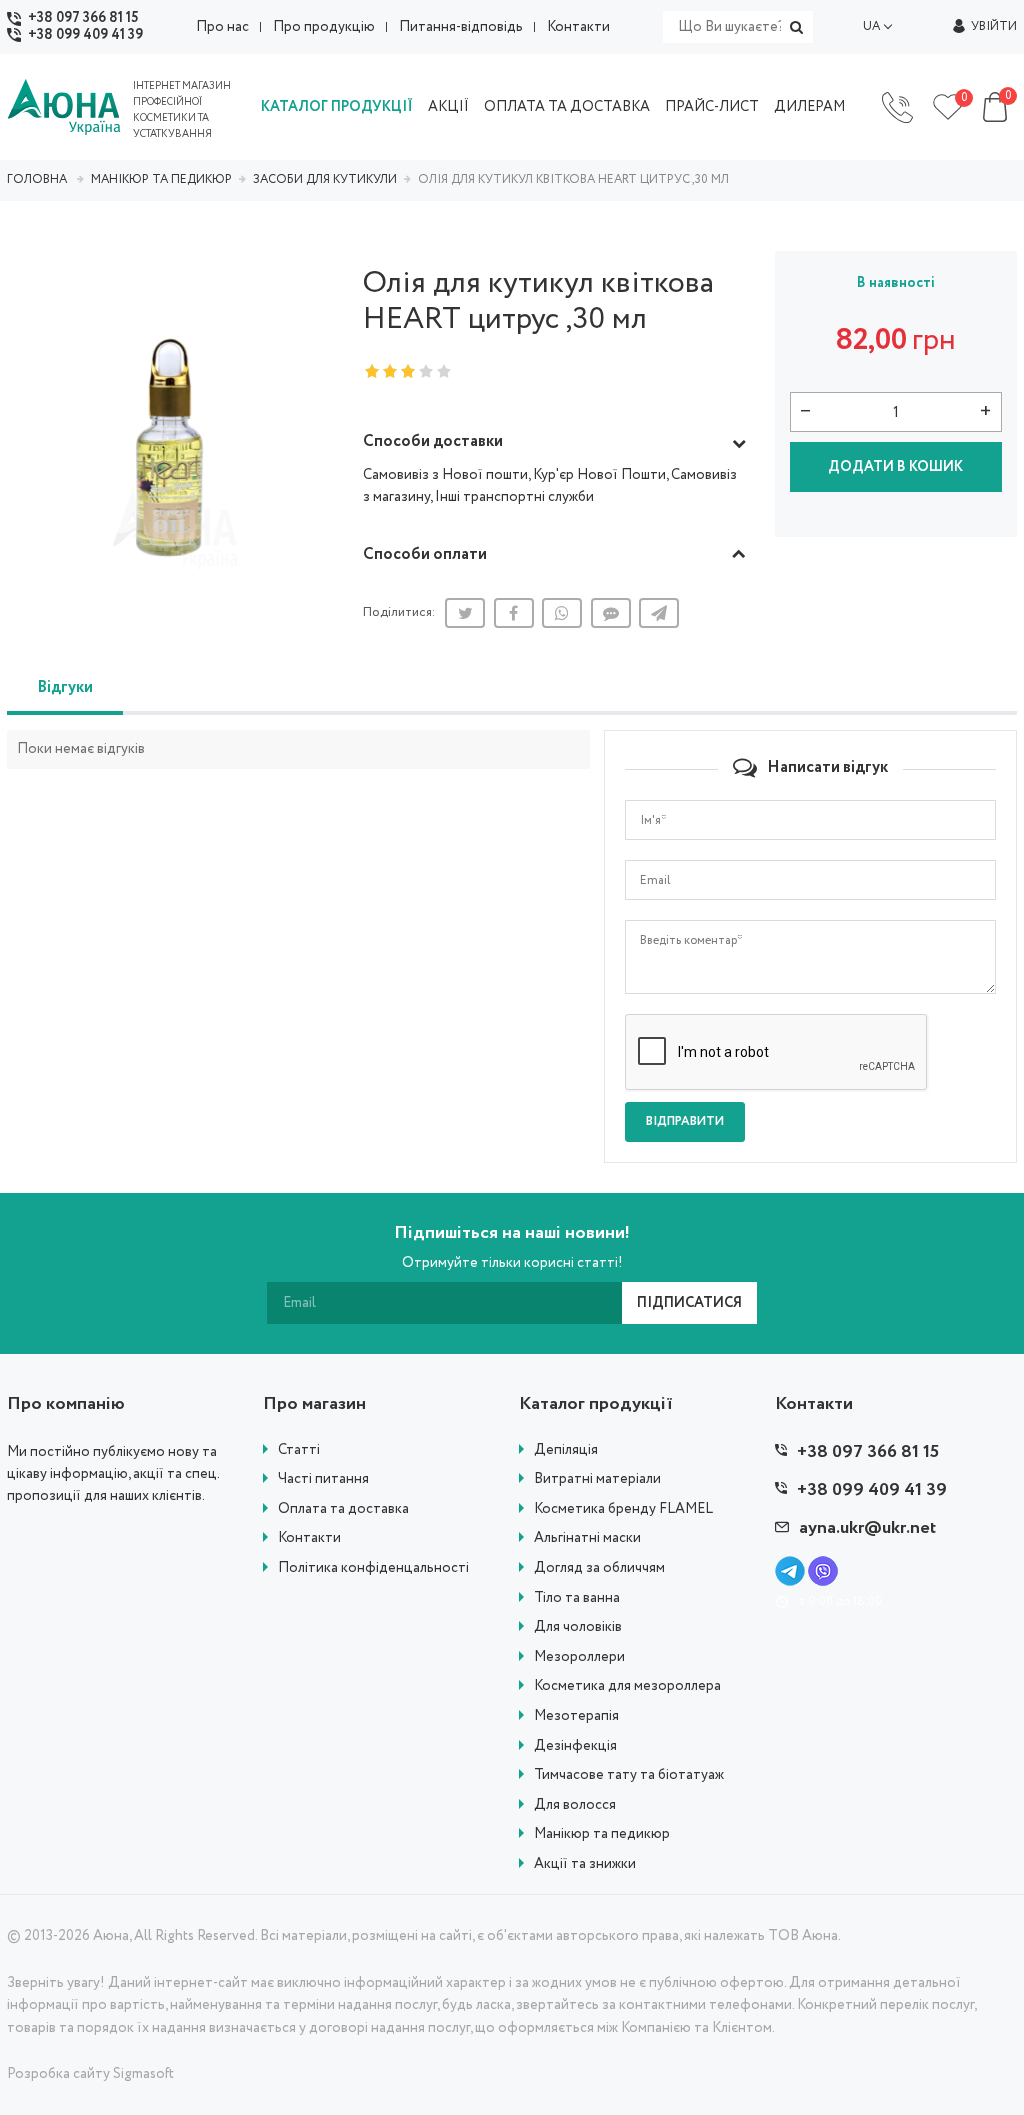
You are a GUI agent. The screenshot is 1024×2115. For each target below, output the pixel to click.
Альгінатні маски (587, 1538)
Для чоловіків (578, 1627)
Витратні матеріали (597, 1479)
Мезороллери (579, 1657)
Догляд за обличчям (599, 1568)
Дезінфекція (575, 1746)
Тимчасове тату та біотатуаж (629, 1775)
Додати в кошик (895, 467)
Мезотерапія (576, 1716)
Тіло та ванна (577, 1598)
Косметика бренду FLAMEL (623, 1509)
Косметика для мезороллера (627, 1686)
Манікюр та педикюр (602, 1834)
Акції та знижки (585, 1864)
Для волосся (575, 1805)
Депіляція (566, 1450)
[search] (797, 27)
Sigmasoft (143, 2074)
